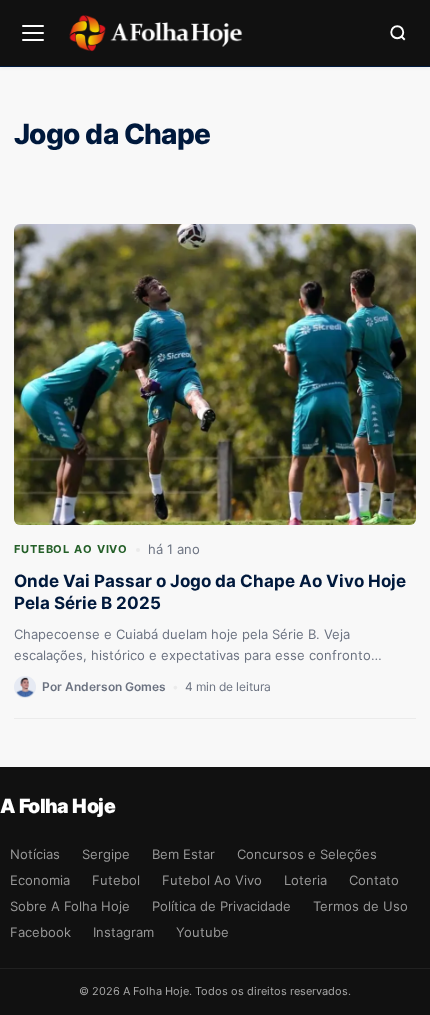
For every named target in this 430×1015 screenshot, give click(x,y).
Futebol (116, 880)
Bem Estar (183, 854)
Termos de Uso (360, 906)
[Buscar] (398, 33)
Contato (374, 880)
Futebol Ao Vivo (71, 549)
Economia (40, 880)
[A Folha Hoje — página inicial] (155, 33)
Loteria (305, 880)
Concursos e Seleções (307, 854)
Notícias (35, 854)
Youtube (202, 932)
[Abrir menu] (33, 33)
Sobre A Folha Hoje (70, 906)
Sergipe (106, 854)
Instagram (123, 932)
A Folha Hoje (57, 806)
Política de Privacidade (221, 906)
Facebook (40, 932)
